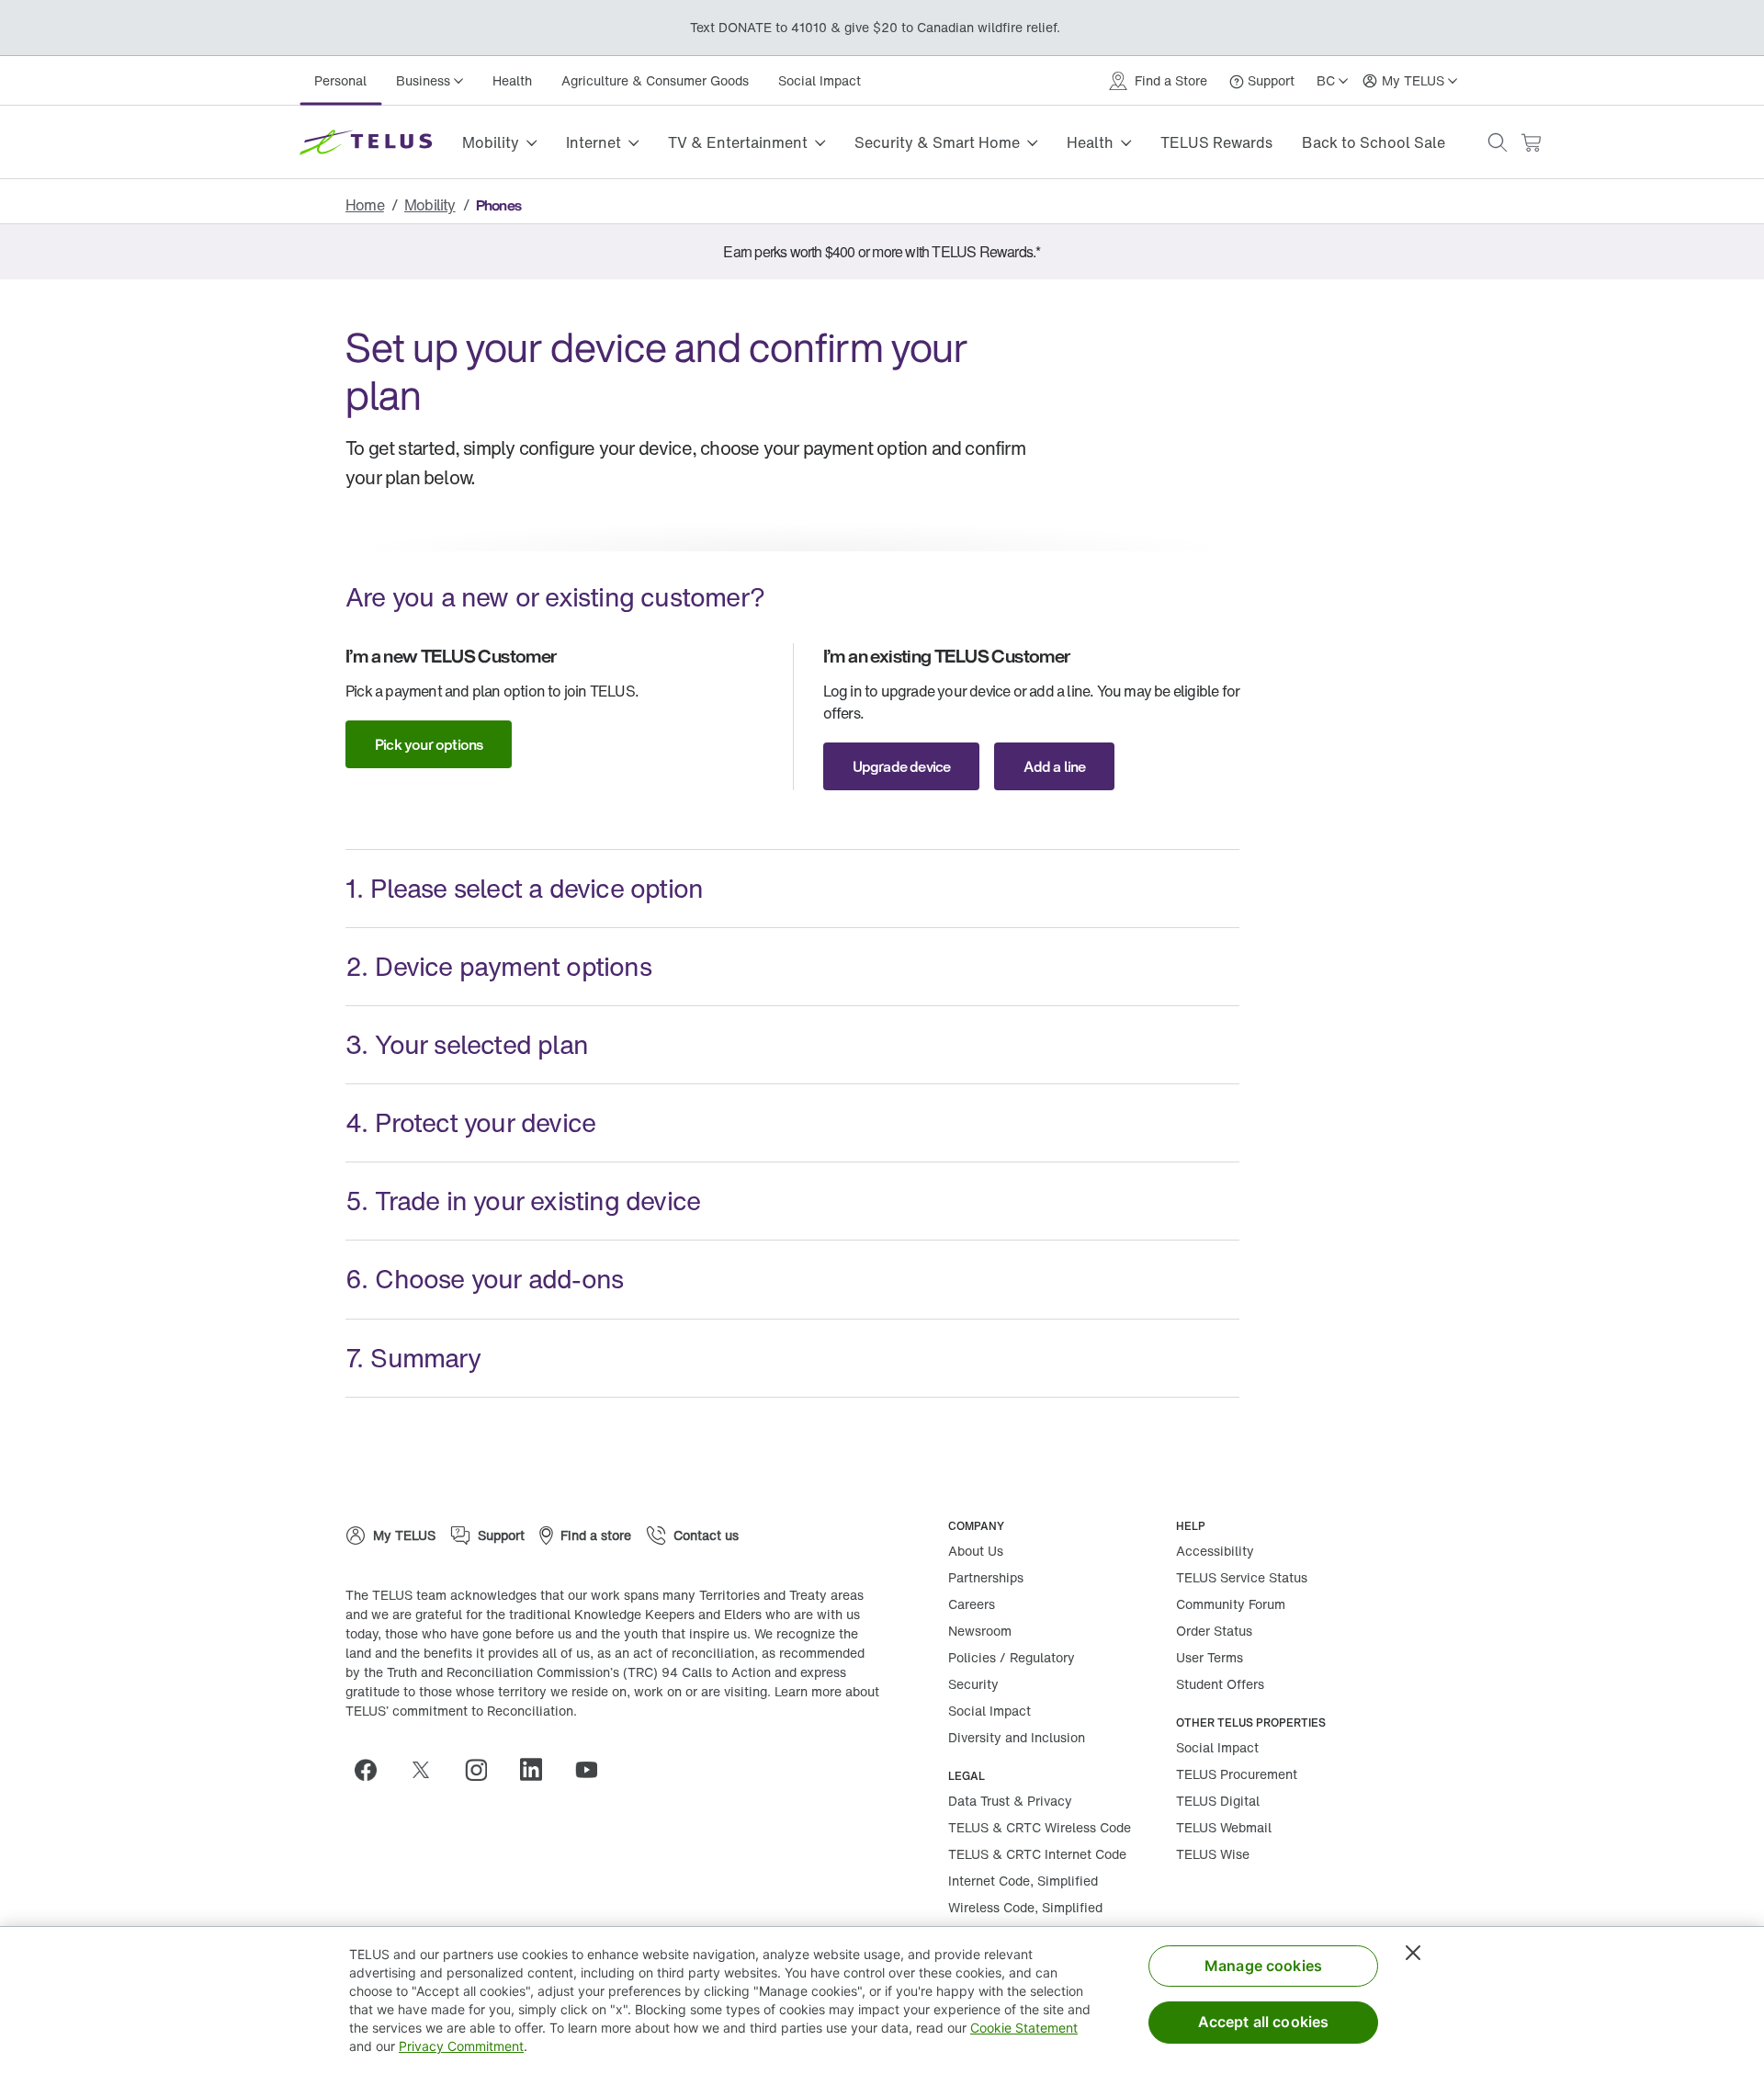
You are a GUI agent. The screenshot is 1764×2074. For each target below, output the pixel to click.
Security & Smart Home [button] (937, 142)
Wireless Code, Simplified (1025, 1907)
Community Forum (1231, 1604)
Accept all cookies (1264, 2022)
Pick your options (429, 744)
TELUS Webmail (1224, 1827)
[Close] (1413, 1953)
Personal (340, 80)
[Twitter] (428, 1770)
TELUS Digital (1218, 1801)
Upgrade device (902, 766)
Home (365, 205)
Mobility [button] (491, 142)
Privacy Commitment (461, 2046)
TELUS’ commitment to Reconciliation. (461, 1711)
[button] (1498, 142)
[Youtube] (594, 1770)
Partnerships (986, 1577)
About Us (976, 1551)
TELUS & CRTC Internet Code (1037, 1854)
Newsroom (980, 1631)
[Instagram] (483, 1770)
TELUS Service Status (1242, 1577)
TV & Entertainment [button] (738, 142)
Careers (972, 1604)
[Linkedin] (538, 1770)
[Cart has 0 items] (1531, 143)
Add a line (1054, 766)
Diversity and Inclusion (1017, 1737)
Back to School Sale (1374, 142)
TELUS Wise (1213, 1854)
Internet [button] (594, 142)
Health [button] (1090, 142)
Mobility (430, 205)
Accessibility (1215, 1551)
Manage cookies (1263, 1966)
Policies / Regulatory (1012, 1657)
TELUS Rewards (1216, 142)
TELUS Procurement (1237, 1774)
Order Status (1214, 1631)
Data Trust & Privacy (1010, 1801)
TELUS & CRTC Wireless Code (1040, 1827)
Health (512, 80)
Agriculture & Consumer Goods (655, 80)
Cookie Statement (1024, 2028)
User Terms (1210, 1657)
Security (973, 1684)
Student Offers (1220, 1684)
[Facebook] (373, 1770)
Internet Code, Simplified (1023, 1881)
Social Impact (820, 80)
